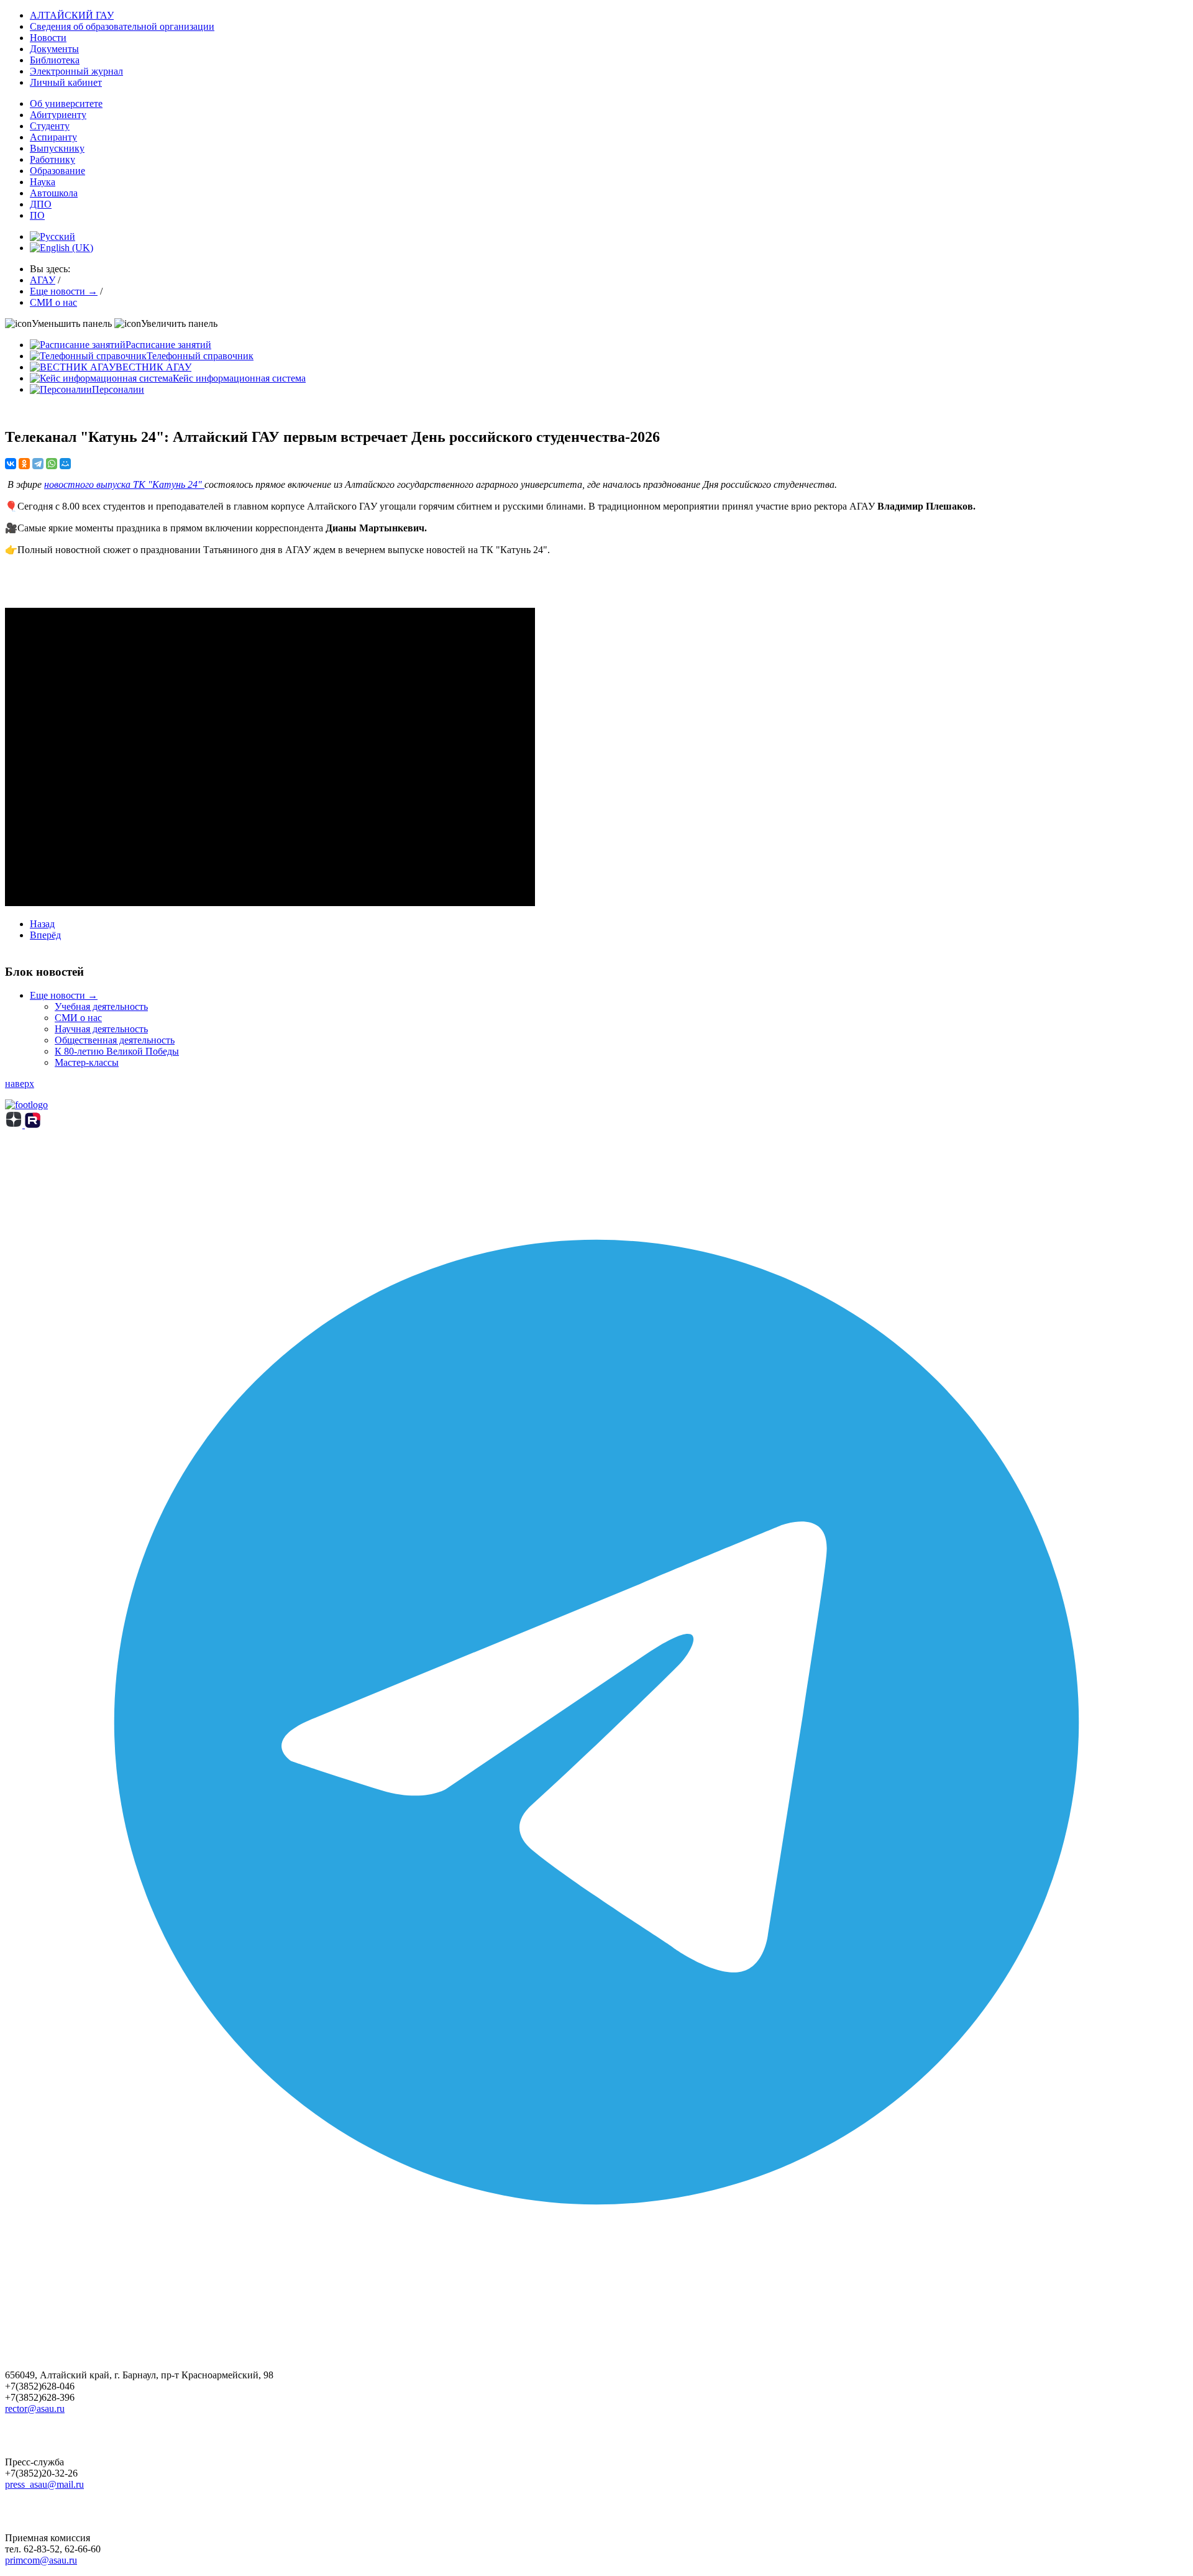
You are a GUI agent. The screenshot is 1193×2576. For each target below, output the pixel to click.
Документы (54, 49)
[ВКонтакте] (11, 464)
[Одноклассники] (24, 464)
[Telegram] (38, 464)
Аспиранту (53, 137)
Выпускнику (57, 148)
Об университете (66, 103)
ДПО (41, 204)
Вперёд (45, 935)
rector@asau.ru (35, 2409)
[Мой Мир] (65, 464)
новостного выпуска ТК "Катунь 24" (124, 484)
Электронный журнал (76, 71)
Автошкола (54, 193)
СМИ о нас (78, 1018)
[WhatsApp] (52, 464)
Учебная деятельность (101, 1006)
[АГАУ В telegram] (596, 2310)
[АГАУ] (33, 1125)
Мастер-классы (87, 1062)
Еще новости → (64, 995)
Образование (57, 171)
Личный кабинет (66, 82)
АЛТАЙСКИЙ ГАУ (72, 15)
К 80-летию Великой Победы (117, 1051)
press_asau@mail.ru (44, 2484)
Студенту (50, 126)
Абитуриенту (58, 115)
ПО (37, 215)
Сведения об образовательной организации (122, 26)
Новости (48, 38)
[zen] (15, 1125)
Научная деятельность (101, 1029)
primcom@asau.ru (41, 2560)
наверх (20, 1084)
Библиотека (55, 60)
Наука (43, 182)
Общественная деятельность (115, 1040)
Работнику (53, 159)
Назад (42, 924)
